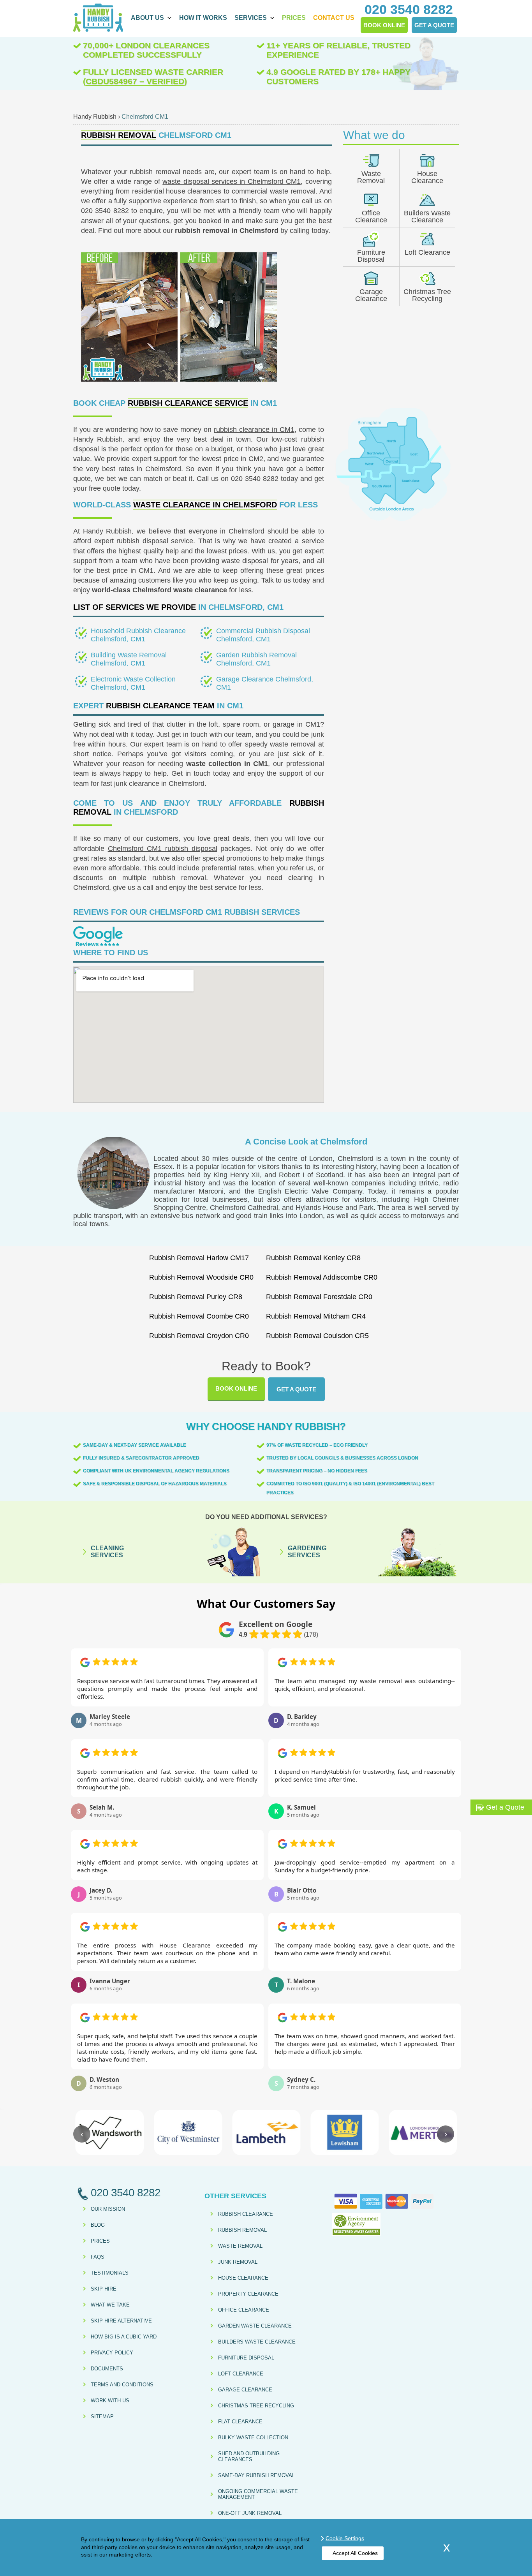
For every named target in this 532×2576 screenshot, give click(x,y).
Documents (107, 2369)
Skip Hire (104, 2289)
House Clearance (427, 177)
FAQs (98, 2257)
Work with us (110, 2401)
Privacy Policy (112, 2353)
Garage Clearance (371, 295)
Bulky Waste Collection (253, 2438)
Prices (294, 18)
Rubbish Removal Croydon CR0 (199, 1336)
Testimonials (110, 2273)
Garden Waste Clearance (255, 2326)
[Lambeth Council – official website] (266, 2132)
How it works (203, 18)
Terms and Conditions (122, 2385)
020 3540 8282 (255, 479)
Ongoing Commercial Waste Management (258, 2494)
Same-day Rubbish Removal (256, 2475)
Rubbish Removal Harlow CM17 (199, 1258)
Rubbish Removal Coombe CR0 (199, 1316)
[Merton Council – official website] (423, 2132)
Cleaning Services (107, 1552)
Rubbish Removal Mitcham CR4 (316, 1316)
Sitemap (102, 2417)
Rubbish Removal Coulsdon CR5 (317, 1336)
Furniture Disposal (371, 256)
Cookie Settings (345, 2538)
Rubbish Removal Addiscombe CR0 (322, 1277)
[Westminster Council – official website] (188, 2132)
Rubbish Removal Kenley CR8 (313, 1258)
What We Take (110, 2305)
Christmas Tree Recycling (427, 295)
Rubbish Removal (242, 2230)
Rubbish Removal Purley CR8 (196, 1297)
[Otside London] (393, 520)
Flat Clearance (240, 2422)
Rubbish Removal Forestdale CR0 (319, 1297)
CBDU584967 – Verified (135, 81)
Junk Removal (238, 2262)
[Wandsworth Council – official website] (109, 2132)
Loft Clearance (427, 252)
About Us (147, 18)
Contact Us (334, 18)
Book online (236, 1388)
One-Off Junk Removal (250, 2513)
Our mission (108, 2209)
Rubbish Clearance (246, 2214)
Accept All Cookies (355, 2553)
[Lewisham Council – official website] (344, 2132)
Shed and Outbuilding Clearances (249, 2456)
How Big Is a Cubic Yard (124, 2337)
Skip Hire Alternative (121, 2321)
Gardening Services (307, 1552)
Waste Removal (371, 177)
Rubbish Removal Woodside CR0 (201, 1277)
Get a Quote (296, 1389)
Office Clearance (371, 217)
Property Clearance (248, 2294)
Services (251, 18)
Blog (98, 2225)
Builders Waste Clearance (427, 217)
